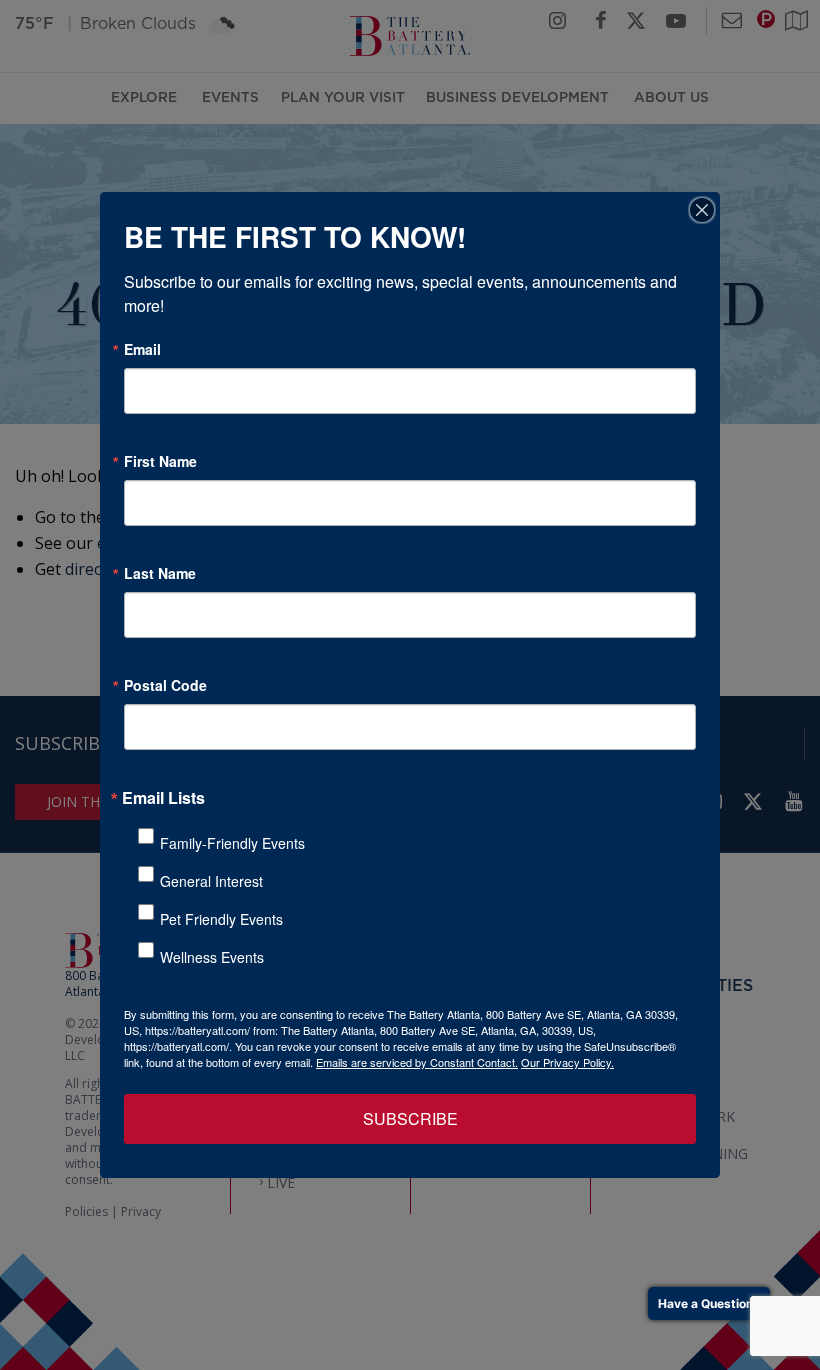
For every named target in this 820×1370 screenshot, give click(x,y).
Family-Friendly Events (232, 843)
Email (142, 349)
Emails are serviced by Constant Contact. (417, 1062)
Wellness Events (212, 957)
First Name (160, 461)
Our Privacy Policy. (567, 1062)
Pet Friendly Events (221, 919)
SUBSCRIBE (410, 1118)
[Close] (702, 210)
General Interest (211, 881)
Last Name (160, 573)
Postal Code (165, 685)
